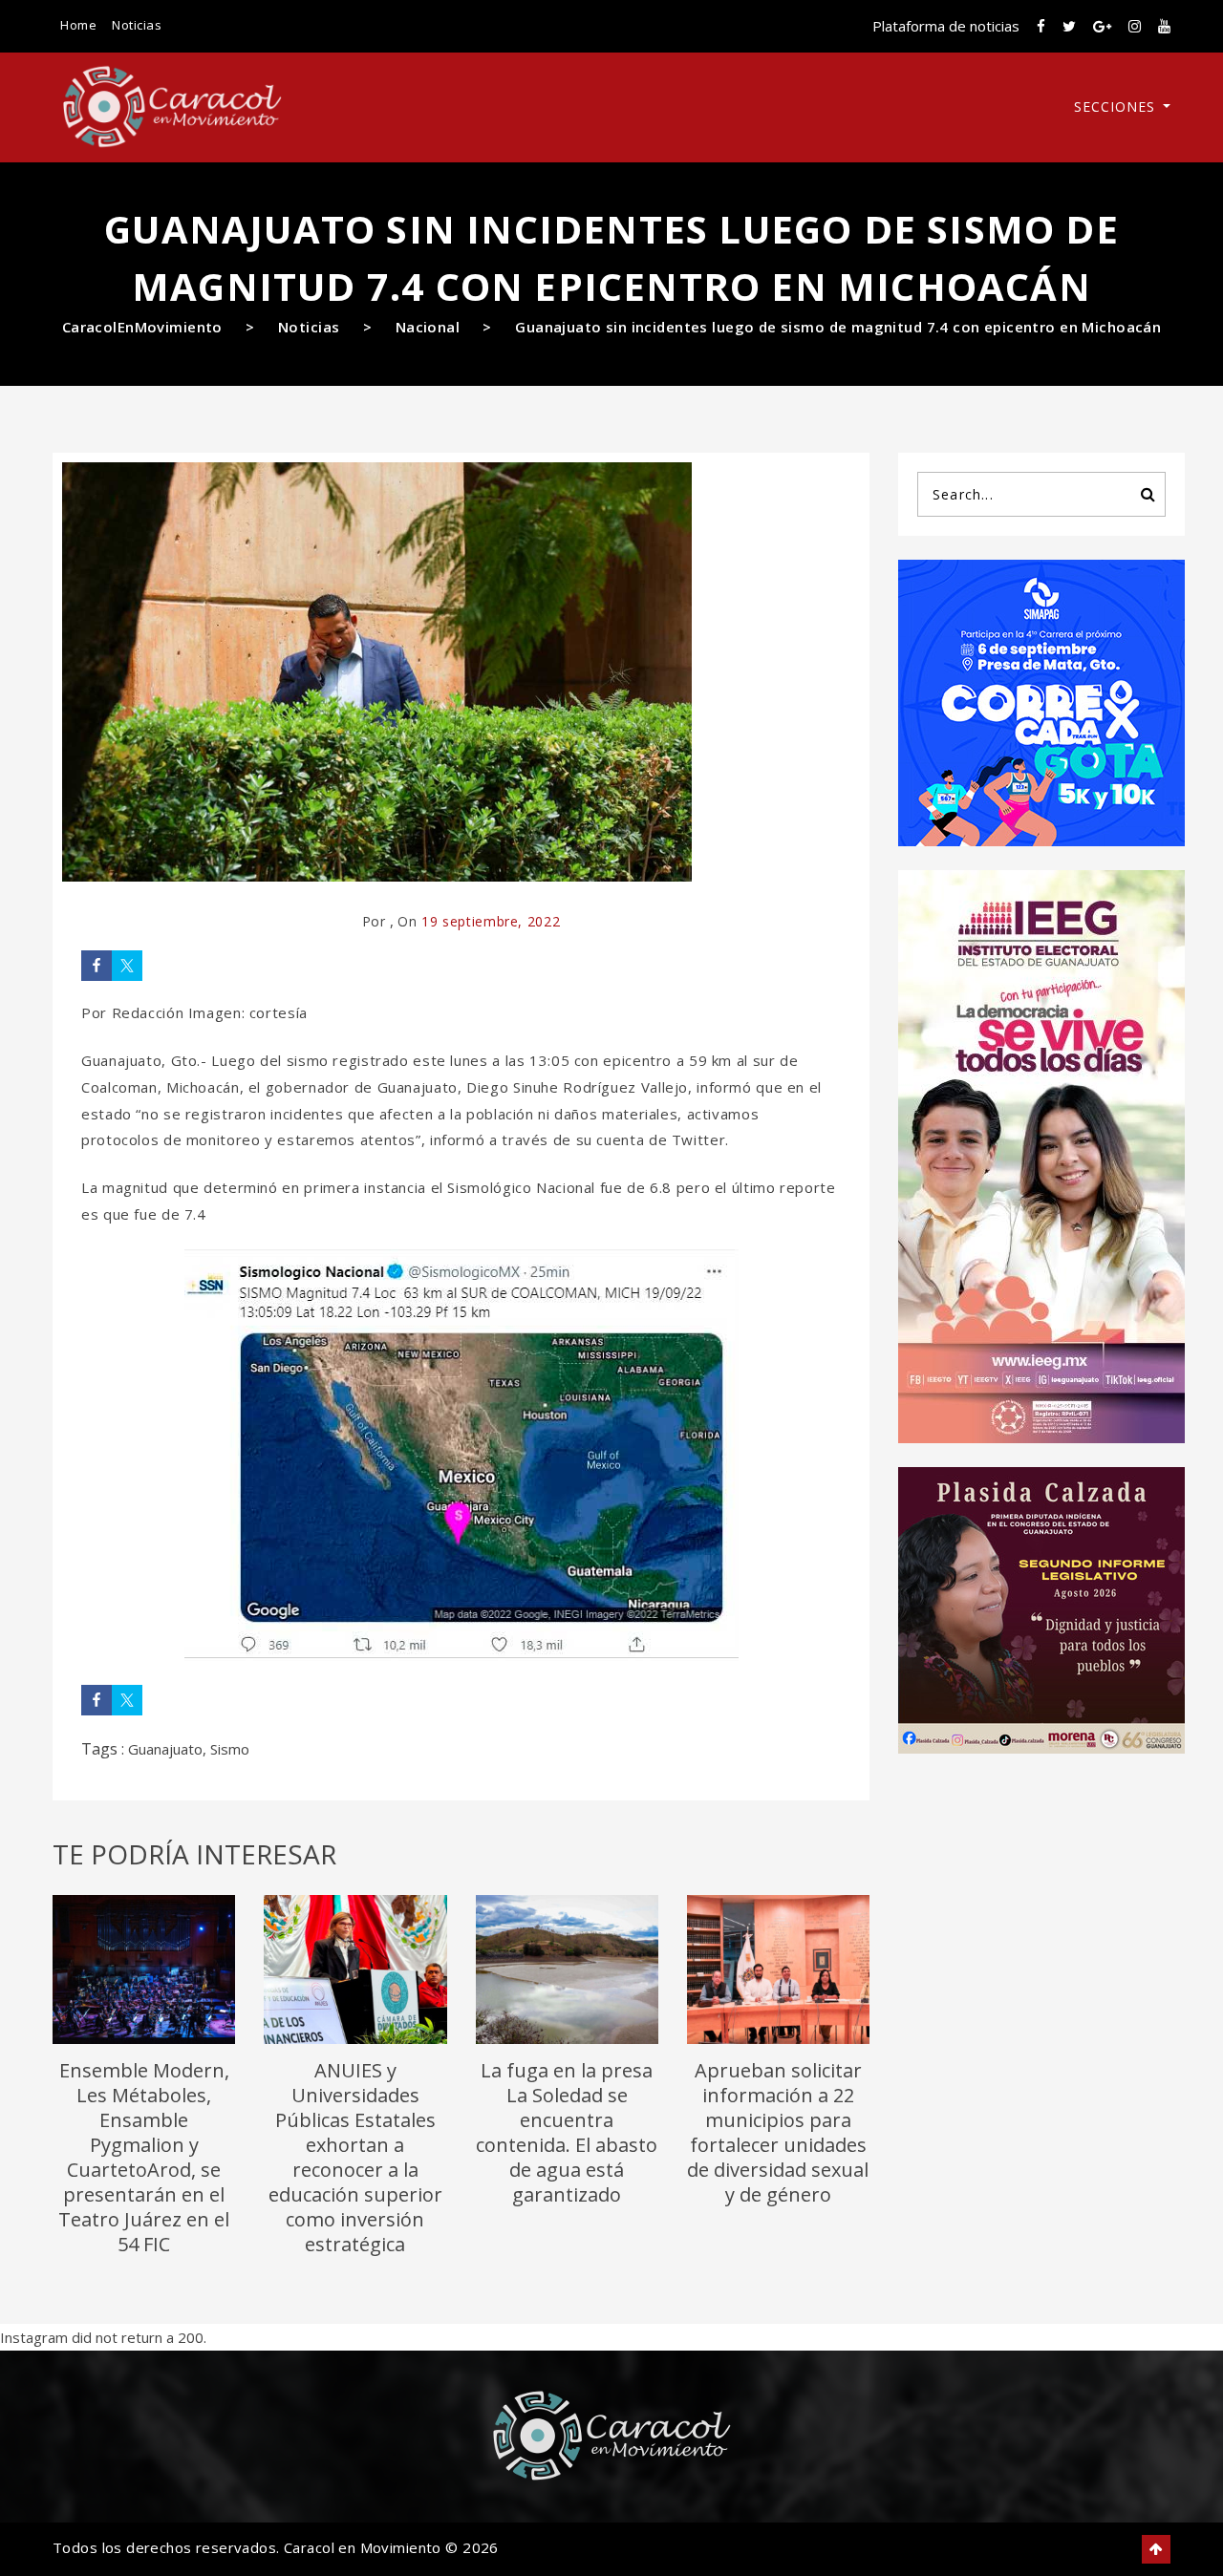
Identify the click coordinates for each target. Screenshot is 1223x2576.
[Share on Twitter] (127, 966)
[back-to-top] (1156, 2549)
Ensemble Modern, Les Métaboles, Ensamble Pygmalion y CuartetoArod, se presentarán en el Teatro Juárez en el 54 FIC (144, 2157)
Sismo (230, 1749)
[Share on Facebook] (97, 966)
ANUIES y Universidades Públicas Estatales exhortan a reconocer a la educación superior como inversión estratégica (355, 2157)
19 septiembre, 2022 (491, 921)
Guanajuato (165, 1749)
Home (78, 25)
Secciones (1117, 106)
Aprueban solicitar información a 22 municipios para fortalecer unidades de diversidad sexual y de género (778, 2132)
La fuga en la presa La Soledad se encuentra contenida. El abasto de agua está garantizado (567, 2132)
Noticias (137, 25)
